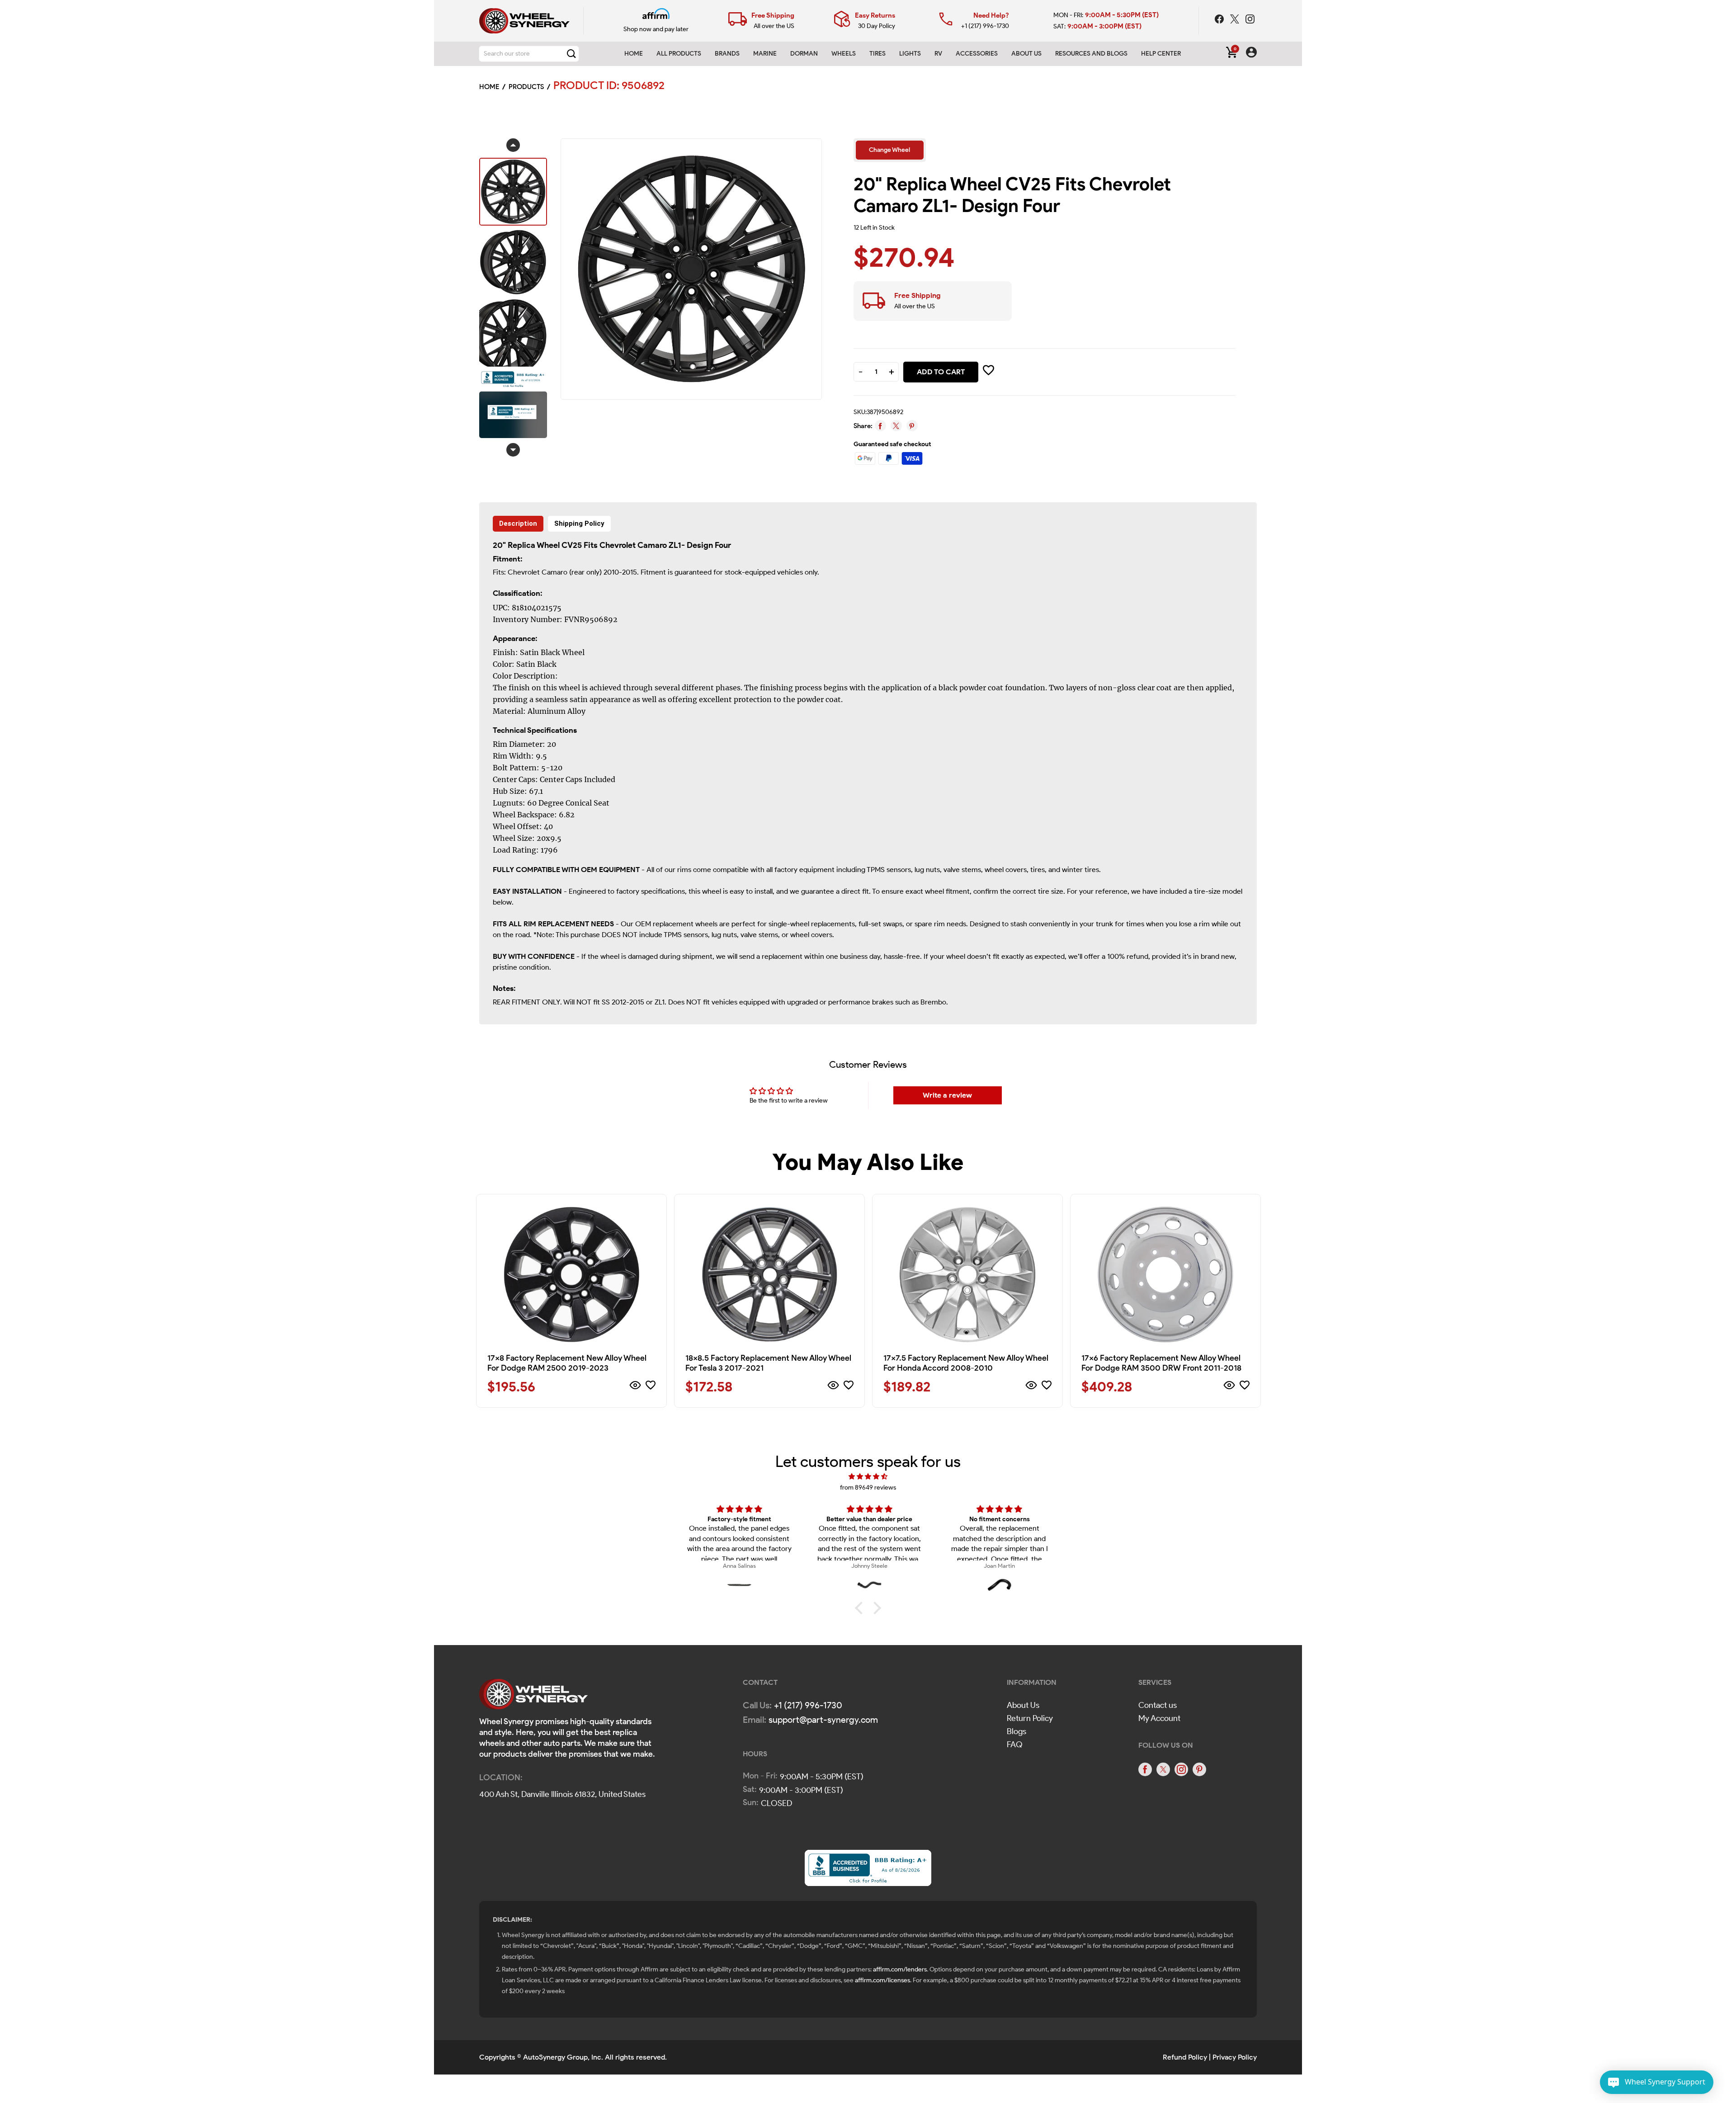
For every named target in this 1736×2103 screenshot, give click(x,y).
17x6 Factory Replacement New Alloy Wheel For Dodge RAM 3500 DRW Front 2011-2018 (1161, 1363)
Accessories (977, 54)
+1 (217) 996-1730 (985, 26)
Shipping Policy (579, 523)
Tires (877, 54)
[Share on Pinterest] (912, 426)
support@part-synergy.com (823, 1720)
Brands (727, 54)
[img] (868, 1477)
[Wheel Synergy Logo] (533, 1697)
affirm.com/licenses (882, 1980)
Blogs (1017, 1731)
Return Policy (1030, 1718)
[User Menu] (1251, 54)
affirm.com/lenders (900, 1969)
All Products (679, 54)
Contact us (1158, 1705)
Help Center (1161, 54)
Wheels (844, 54)
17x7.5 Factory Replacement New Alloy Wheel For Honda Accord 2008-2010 (966, 1363)
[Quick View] (635, 1387)
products (526, 87)
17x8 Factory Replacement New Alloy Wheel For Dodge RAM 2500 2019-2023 (567, 1363)
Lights (910, 54)
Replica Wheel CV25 (545, 545)
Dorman (804, 54)
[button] (861, 1608)
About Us (1023, 1705)
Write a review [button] (947, 1095)
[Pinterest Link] (1199, 1769)
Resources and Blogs (1091, 54)
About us (1026, 54)
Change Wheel (889, 150)
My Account (1159, 1718)
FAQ (1015, 1745)
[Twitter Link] (1236, 20)
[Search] (571, 54)
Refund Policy (1185, 2057)
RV (938, 54)
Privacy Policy (1235, 2057)
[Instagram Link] (1250, 20)
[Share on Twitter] (896, 426)
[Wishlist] (651, 1387)
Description (518, 523)
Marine (765, 54)
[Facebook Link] (1220, 20)
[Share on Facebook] (880, 426)
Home (634, 54)
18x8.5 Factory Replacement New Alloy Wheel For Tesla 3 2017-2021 (768, 1363)
